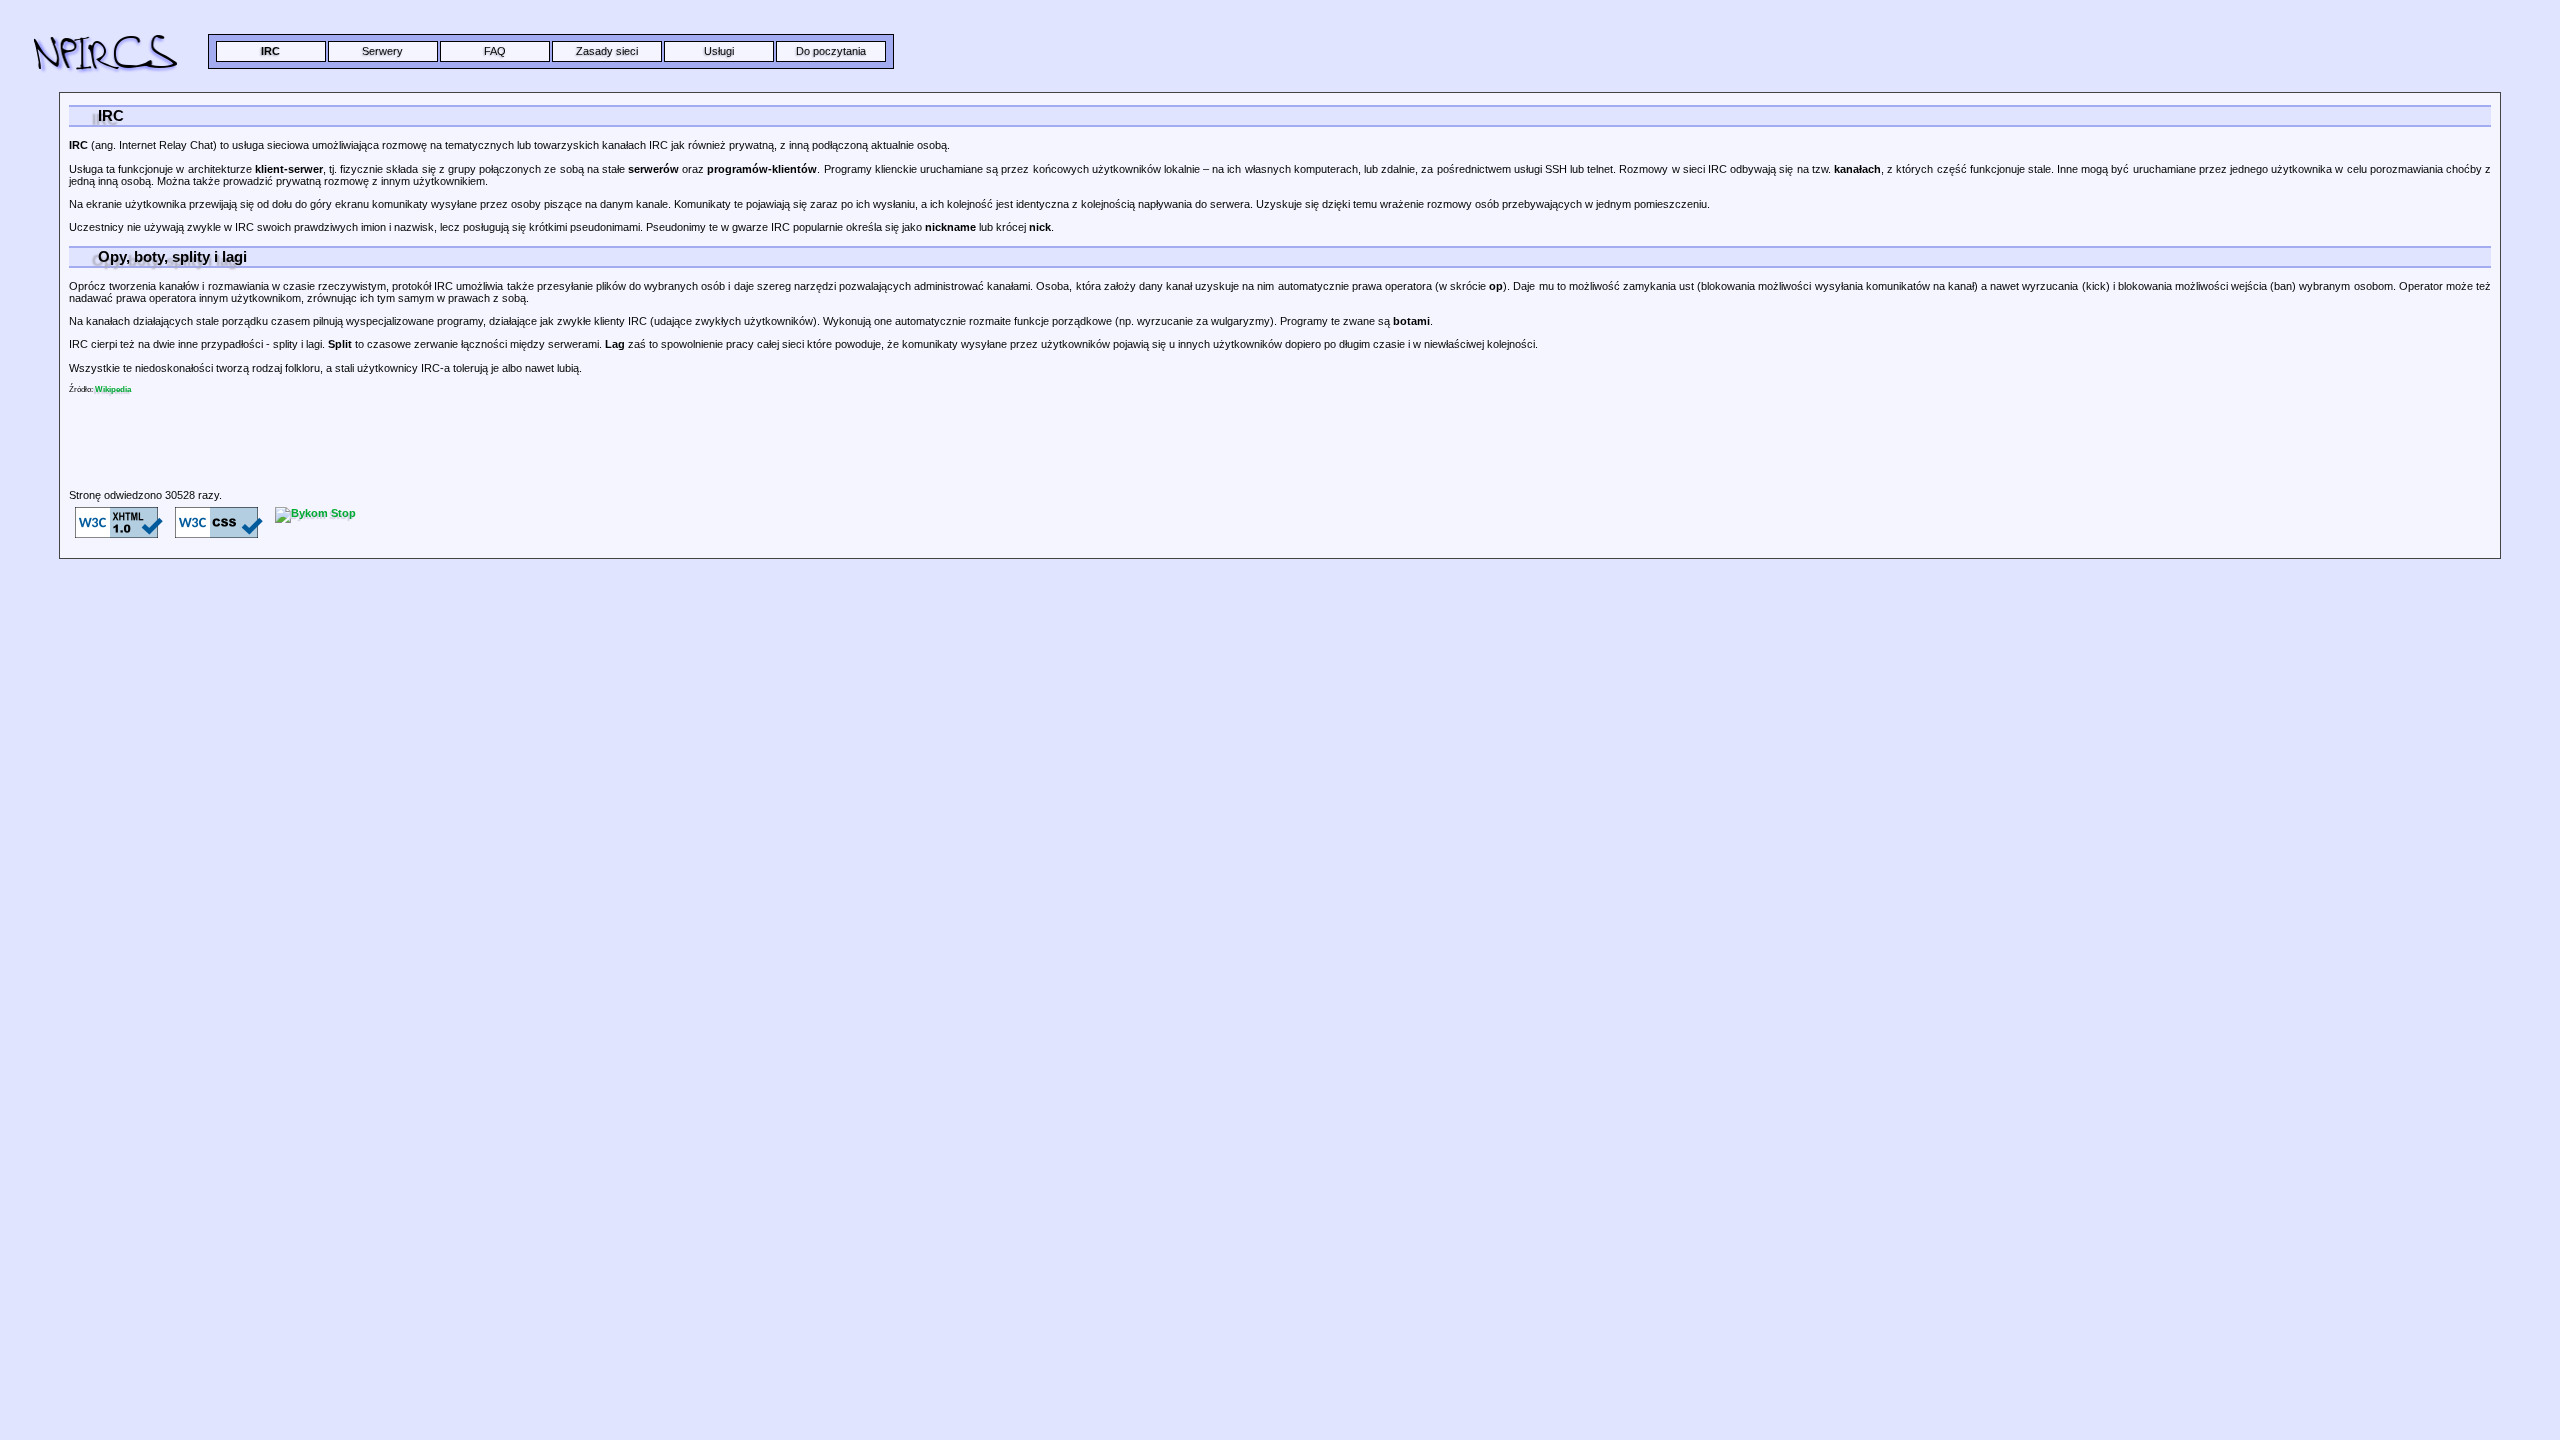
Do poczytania (831, 51)
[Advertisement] (459, 469)
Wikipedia (113, 389)
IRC (270, 51)
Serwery (382, 51)
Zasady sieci (607, 51)
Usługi (719, 51)
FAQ (495, 51)
